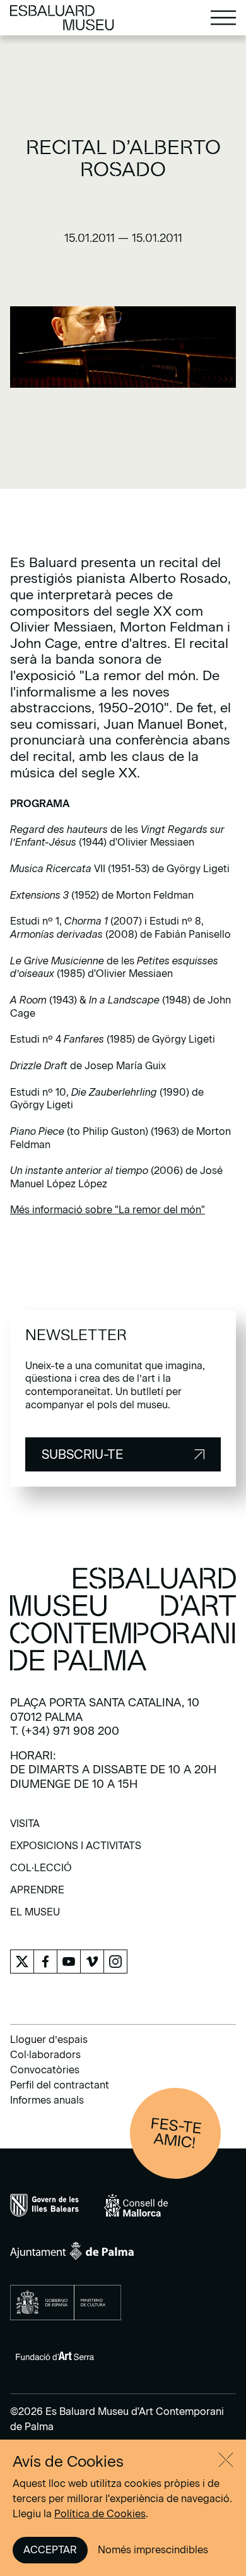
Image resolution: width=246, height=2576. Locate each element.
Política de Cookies (100, 2514)
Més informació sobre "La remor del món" (108, 1210)
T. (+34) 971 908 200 (65, 1731)
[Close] (226, 2460)
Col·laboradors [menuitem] (45, 2055)
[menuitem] (25, 1828)
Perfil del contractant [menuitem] (60, 2085)
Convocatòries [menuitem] (45, 2070)
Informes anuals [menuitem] (47, 2100)
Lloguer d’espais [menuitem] (49, 2040)
